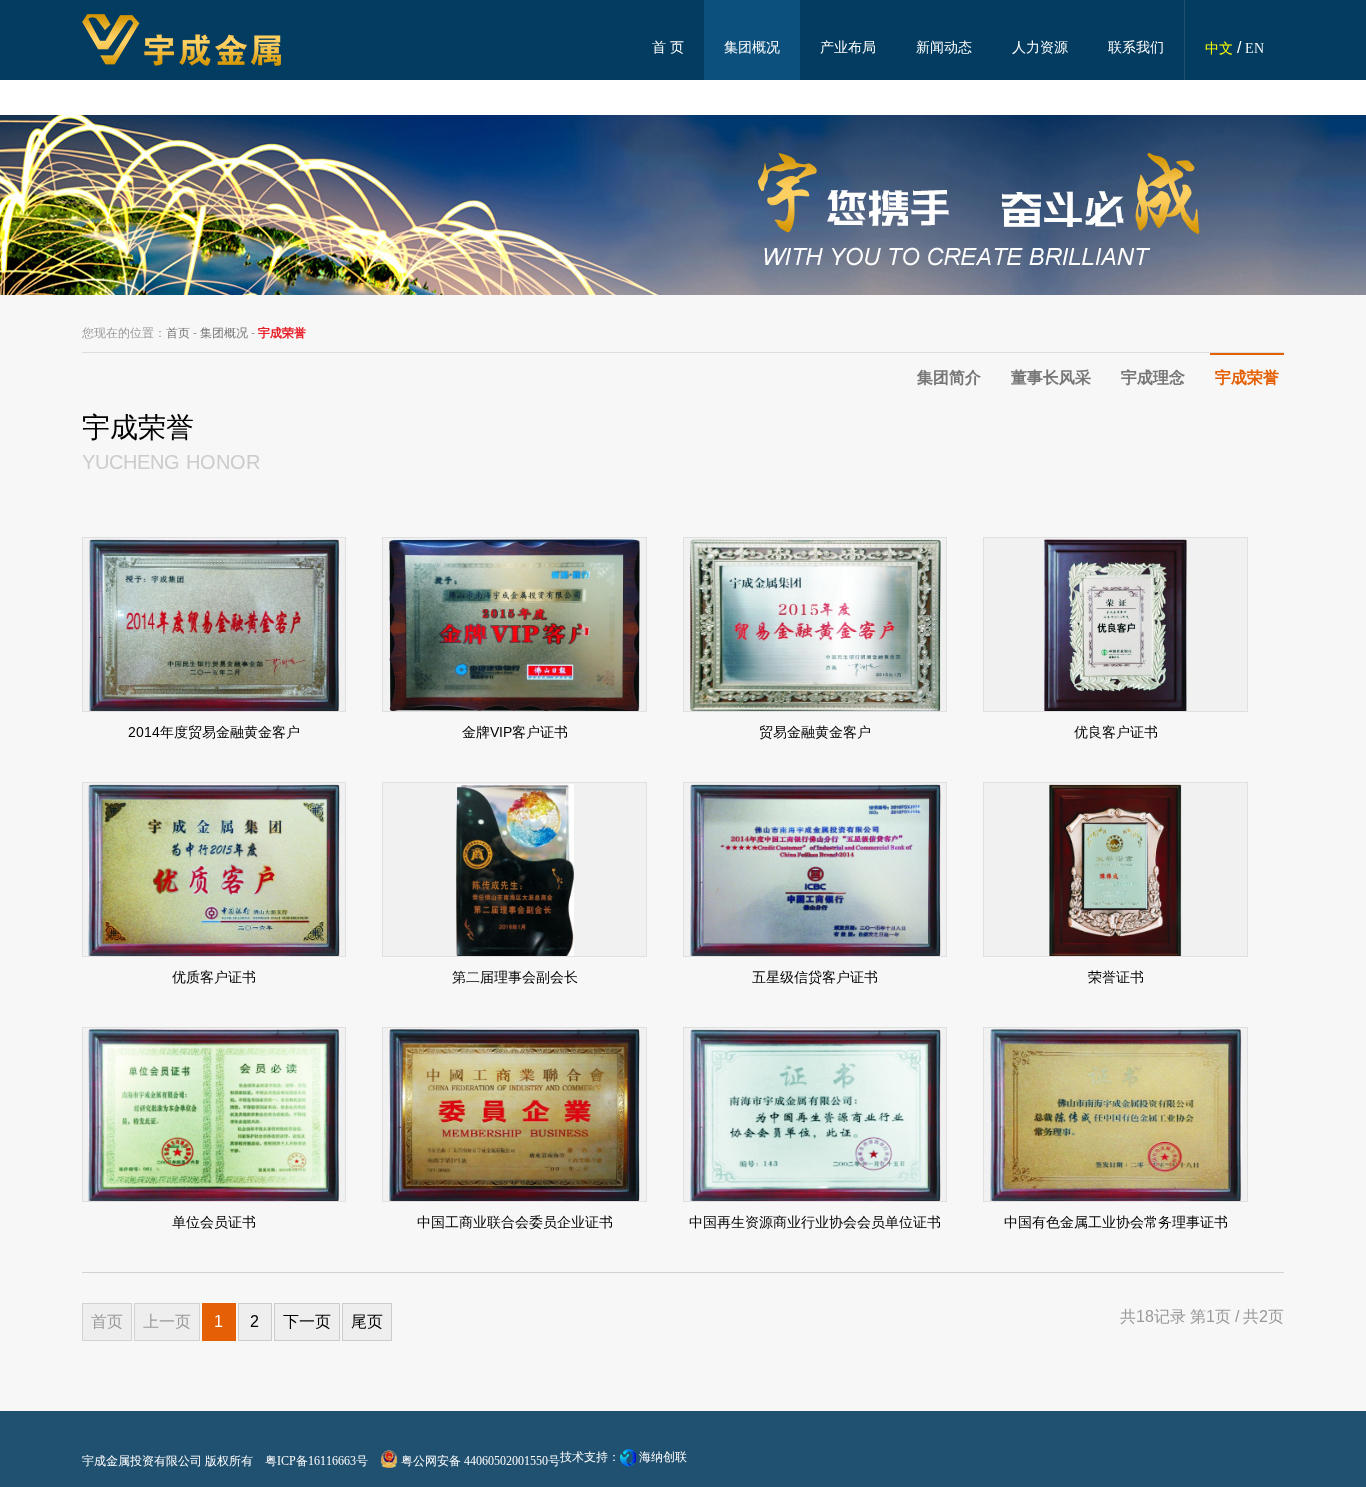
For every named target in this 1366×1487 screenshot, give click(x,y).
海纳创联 (663, 1457)
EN (1254, 48)
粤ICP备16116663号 (316, 1461)
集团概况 (752, 47)
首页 (178, 333)
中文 (1219, 48)
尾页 (367, 1321)
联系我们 (1136, 47)
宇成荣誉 (1247, 377)
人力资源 (1040, 47)
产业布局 (848, 47)
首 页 (668, 47)
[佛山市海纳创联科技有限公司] (628, 1457)
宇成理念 (1153, 377)
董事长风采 (1051, 377)
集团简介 (949, 377)
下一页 (307, 1321)
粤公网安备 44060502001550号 (479, 1461)
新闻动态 (944, 47)
